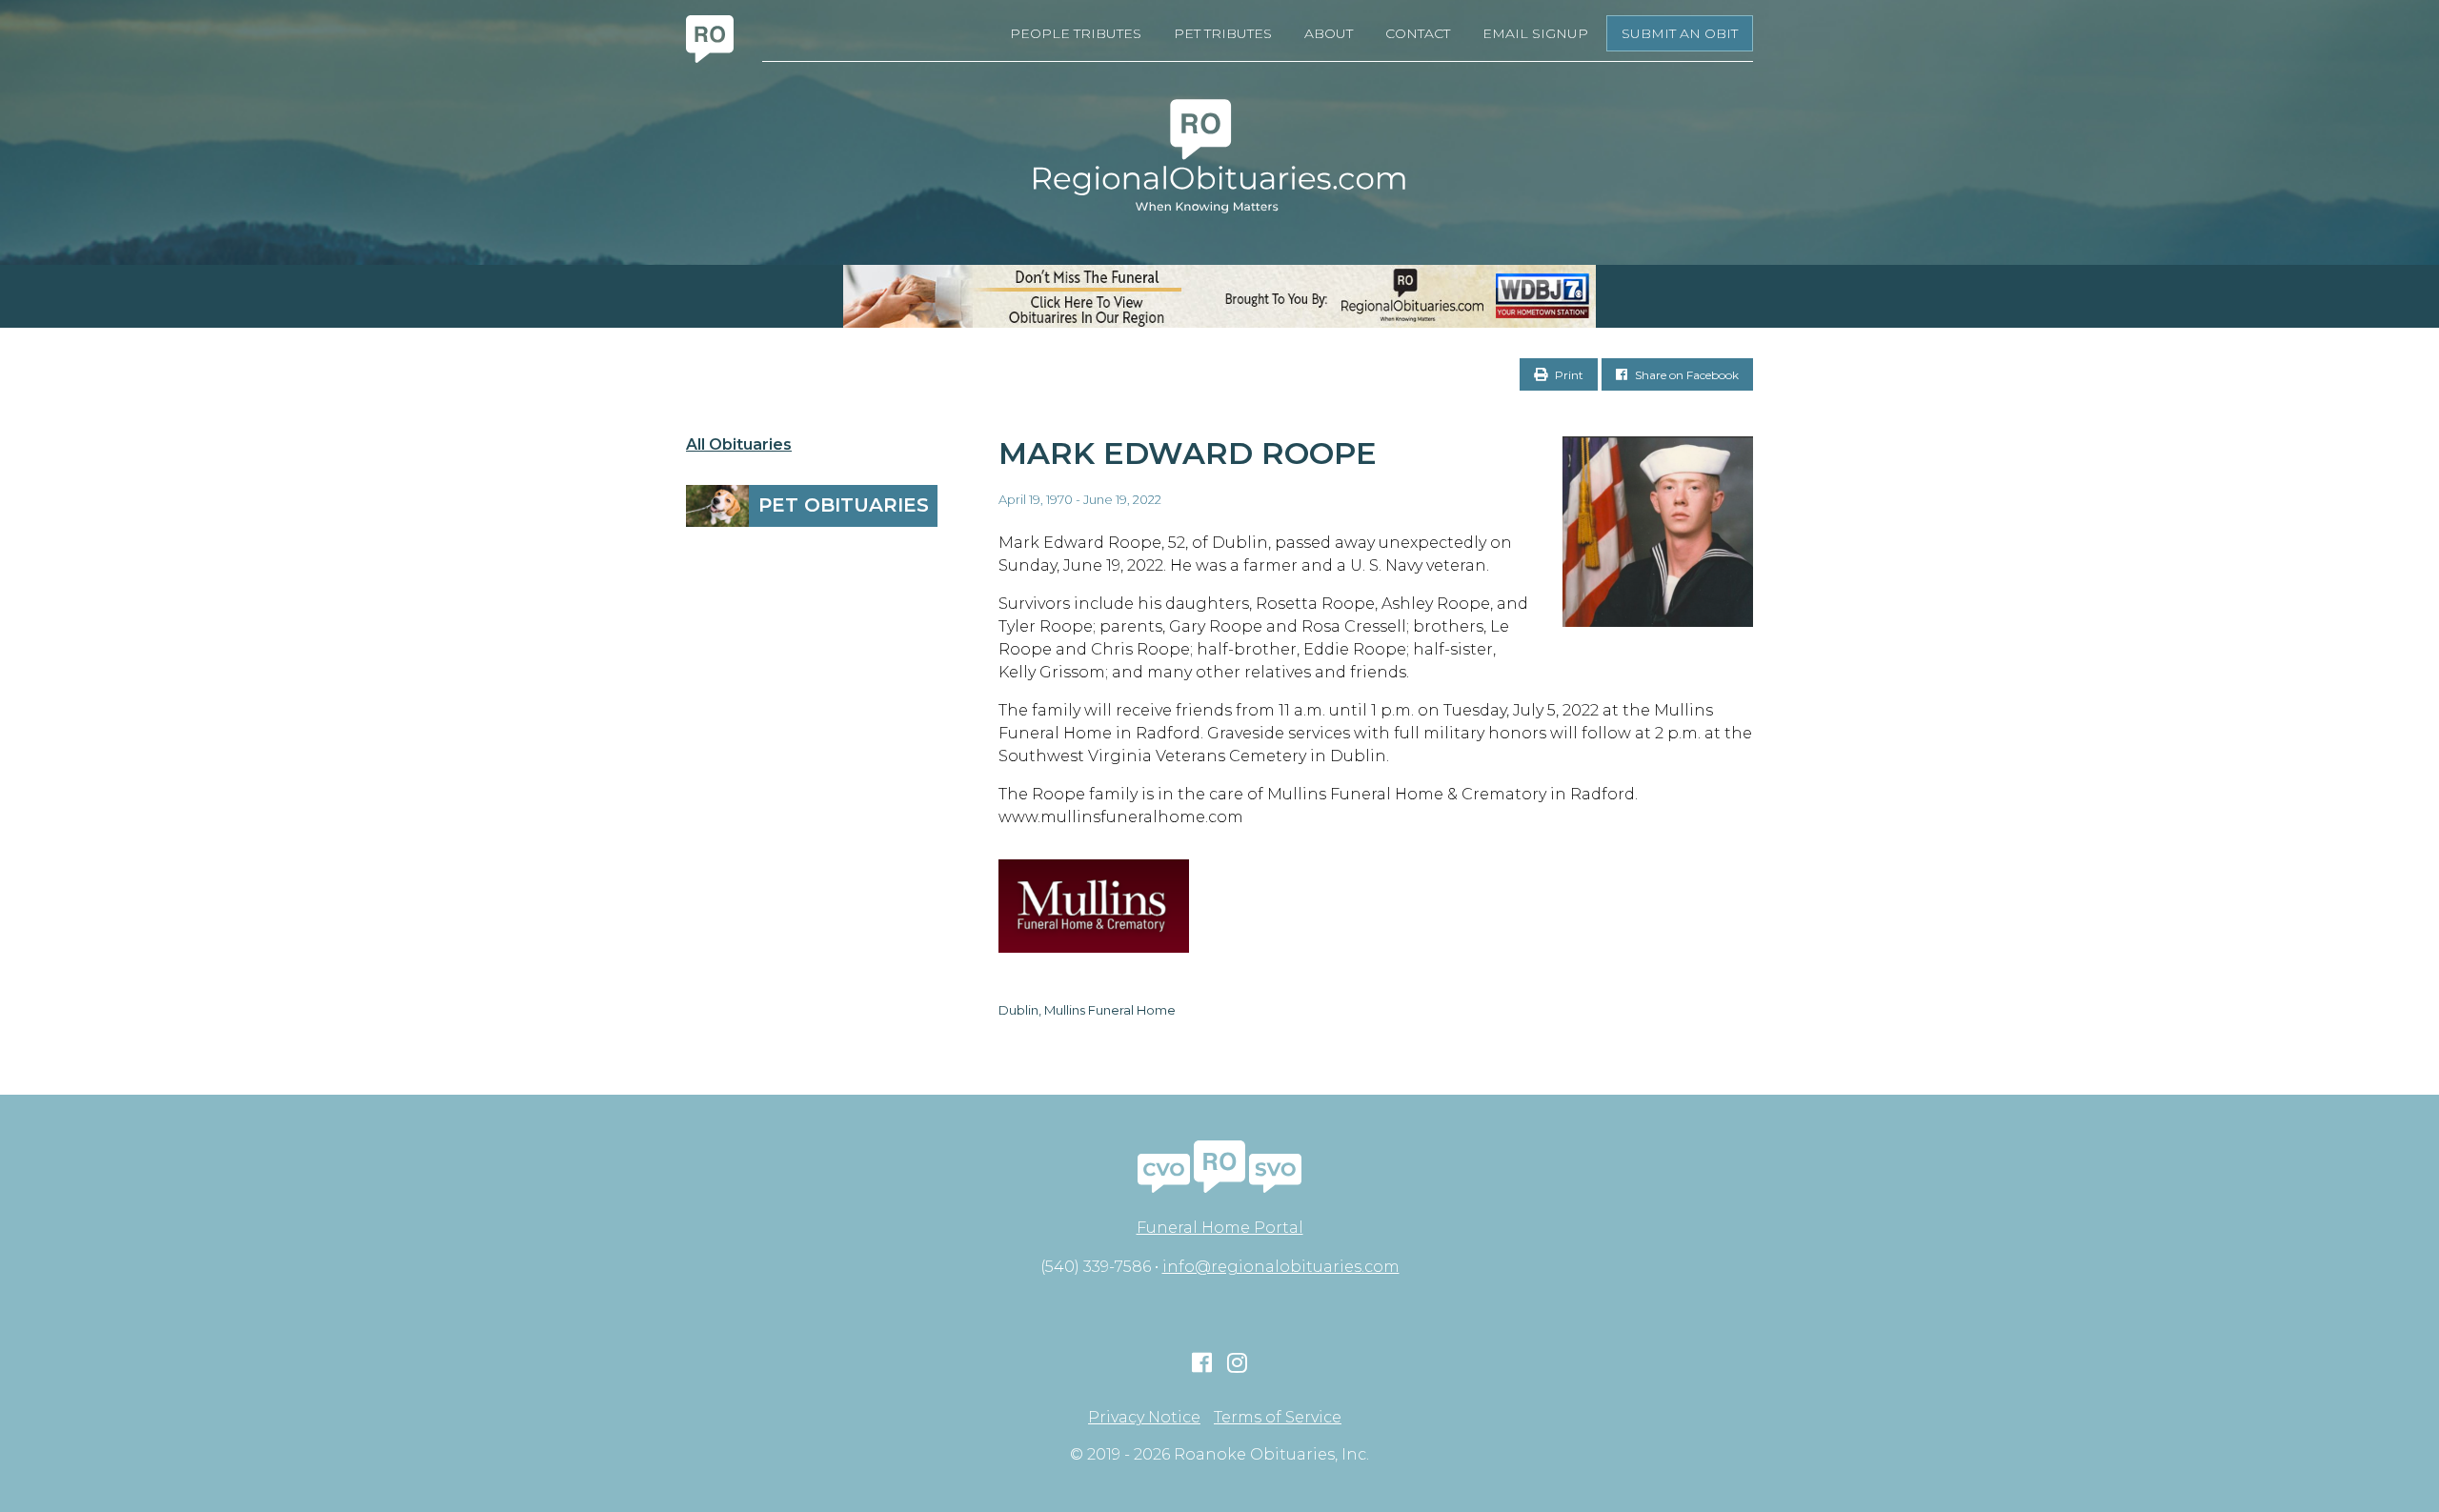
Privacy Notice (1144, 1418)
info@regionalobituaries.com (1281, 1267)
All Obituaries (739, 445)
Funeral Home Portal (1220, 1228)
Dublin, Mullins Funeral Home (1087, 1010)
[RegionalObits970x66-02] (1219, 296)
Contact (1418, 33)
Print (1568, 375)
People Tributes (1076, 33)
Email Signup (1535, 33)
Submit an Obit (1680, 33)
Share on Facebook (1685, 375)
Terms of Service (1278, 1418)
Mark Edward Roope (1188, 453)
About (1329, 33)
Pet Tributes (1223, 33)
